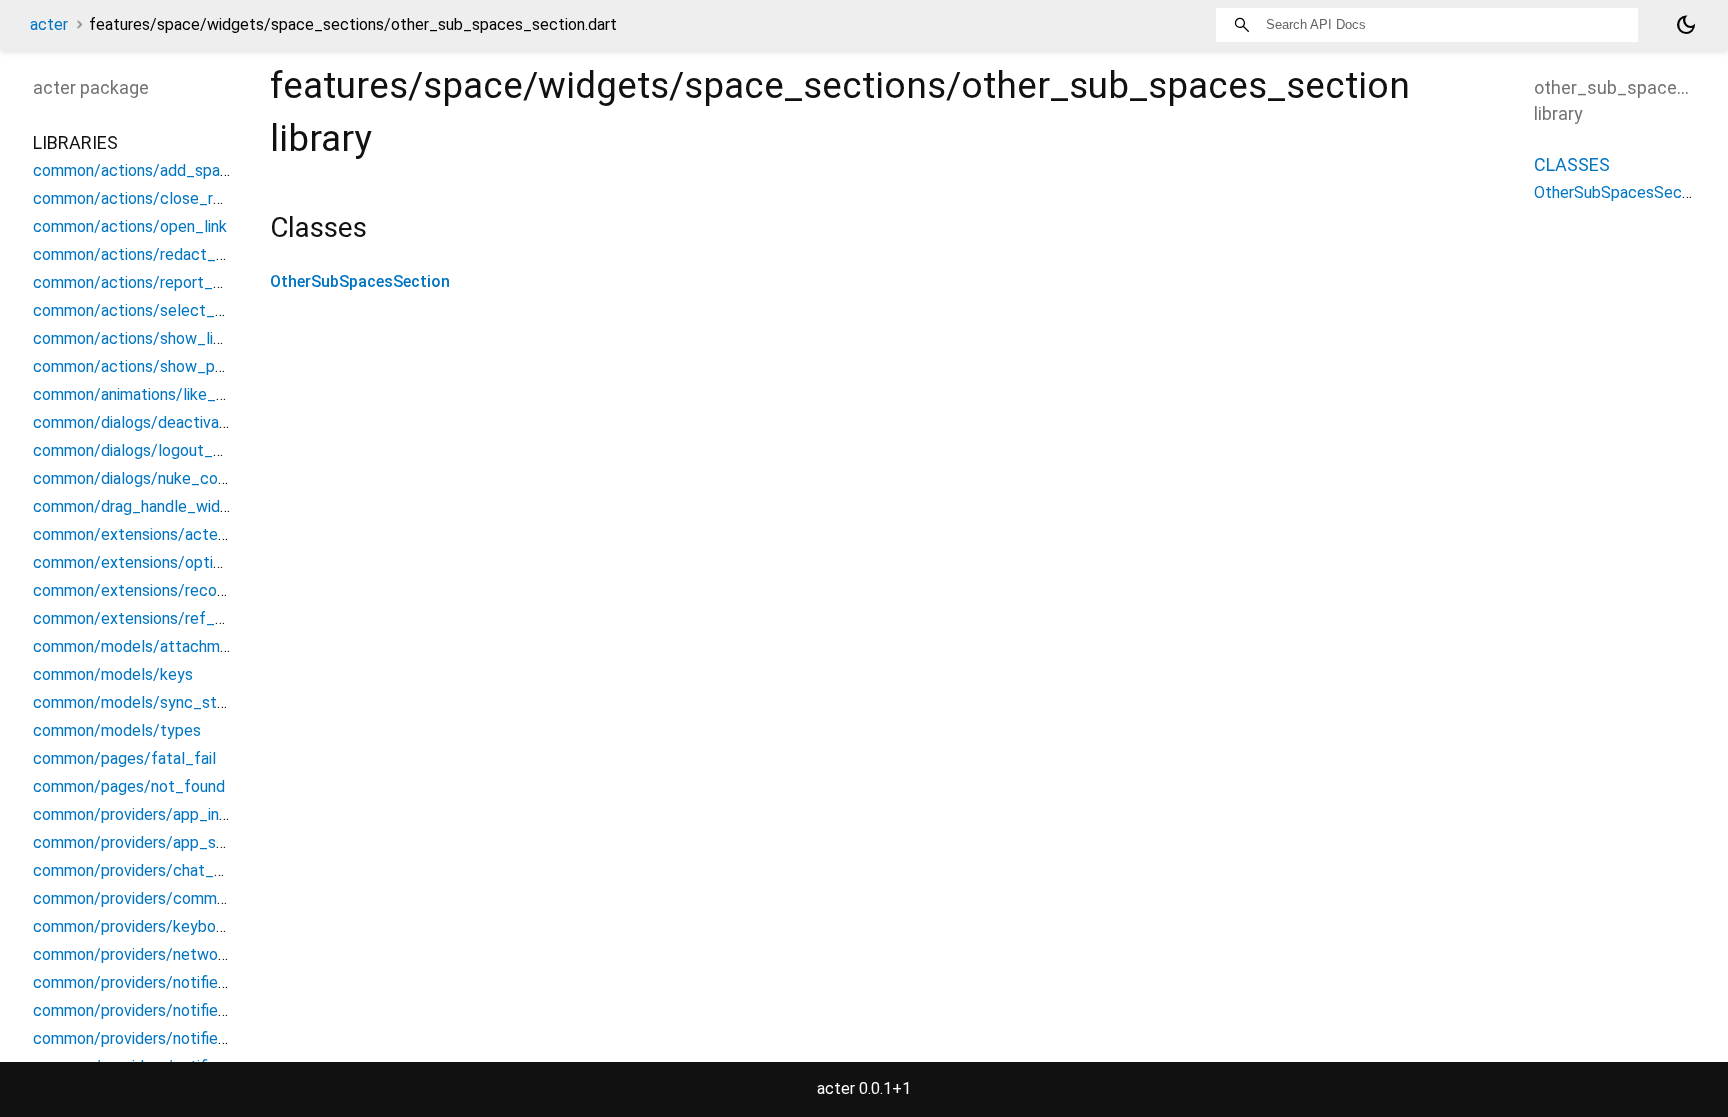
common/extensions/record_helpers (162, 590)
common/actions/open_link (130, 226)
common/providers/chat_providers (156, 870)
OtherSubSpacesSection (360, 281)
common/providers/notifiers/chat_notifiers (185, 982)
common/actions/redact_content (153, 254)
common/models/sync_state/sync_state (181, 702)
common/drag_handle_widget (139, 506)
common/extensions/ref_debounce (159, 618)
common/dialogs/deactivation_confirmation (188, 422)
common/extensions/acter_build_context (182, 534)
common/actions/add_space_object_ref (178, 170)
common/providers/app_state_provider (173, 842)
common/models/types (117, 730)
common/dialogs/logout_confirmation (167, 450)
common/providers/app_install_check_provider (200, 814)
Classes (1572, 164)
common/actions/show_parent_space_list (184, 366)
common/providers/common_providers (170, 898)
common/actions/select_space (145, 310)
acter (49, 24)
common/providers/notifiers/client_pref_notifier (204, 1010)
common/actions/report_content (151, 282)
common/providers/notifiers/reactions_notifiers (202, 1038)
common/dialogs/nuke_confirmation (160, 478)
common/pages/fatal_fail (124, 758)
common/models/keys (113, 674)
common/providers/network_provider (165, 954)
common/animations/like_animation (158, 394)
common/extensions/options (135, 562)
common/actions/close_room (138, 198)
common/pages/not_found (129, 786)
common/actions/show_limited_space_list (185, 338)
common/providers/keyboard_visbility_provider (199, 926)
